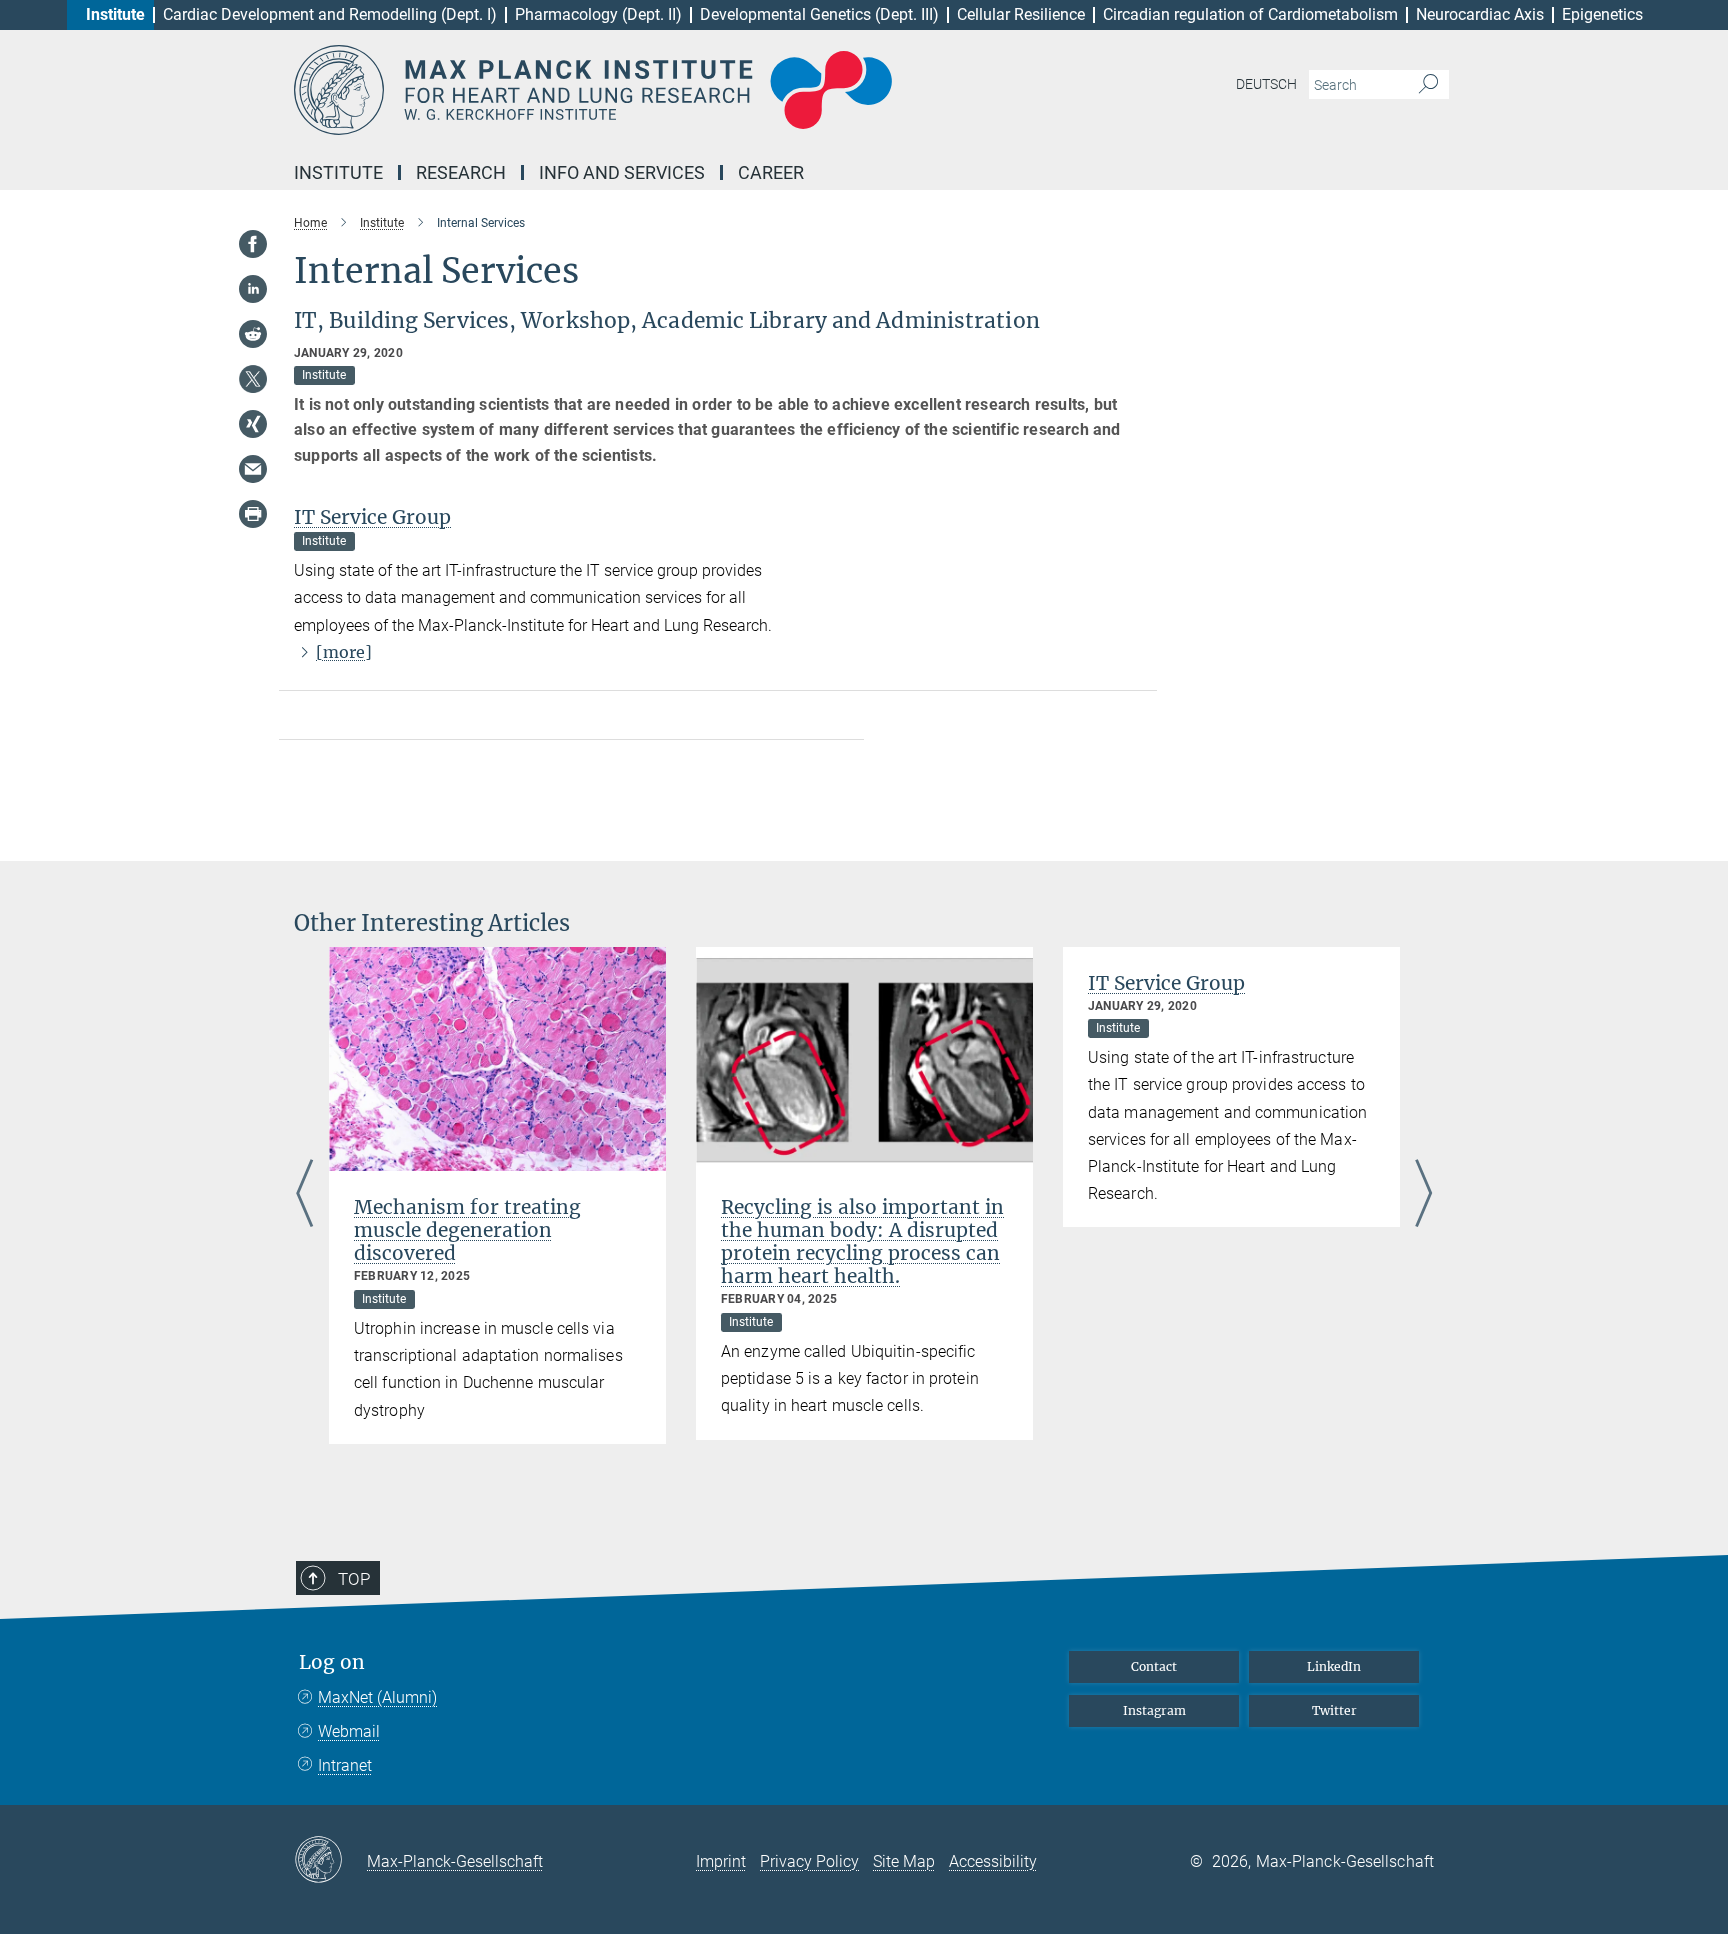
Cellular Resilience (1021, 14)
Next (1423, 1195)
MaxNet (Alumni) (377, 1697)
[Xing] (253, 424)
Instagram (1154, 1710)
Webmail (349, 1731)
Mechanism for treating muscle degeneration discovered (467, 1230)
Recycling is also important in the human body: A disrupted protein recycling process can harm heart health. (862, 1241)
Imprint (721, 1861)
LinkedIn (1334, 1666)
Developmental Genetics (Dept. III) (819, 14)
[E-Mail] (253, 469)
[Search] (1428, 85)
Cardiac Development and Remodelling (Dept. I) (330, 14)
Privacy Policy (809, 1861)
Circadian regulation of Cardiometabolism (1250, 14)
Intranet (345, 1765)
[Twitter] (253, 379)
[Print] (253, 514)
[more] (344, 652)
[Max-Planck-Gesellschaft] (330, 1861)
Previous (304, 1195)
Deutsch (1266, 84)
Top (354, 1579)
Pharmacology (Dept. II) (598, 14)
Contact (1154, 1666)
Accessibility (993, 1861)
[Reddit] (253, 334)
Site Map (904, 1861)
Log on (332, 1662)
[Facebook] (253, 244)
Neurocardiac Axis (1480, 14)
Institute (115, 14)
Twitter (1334, 1710)
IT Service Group (372, 517)
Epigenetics (1602, 14)
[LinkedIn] (253, 289)
